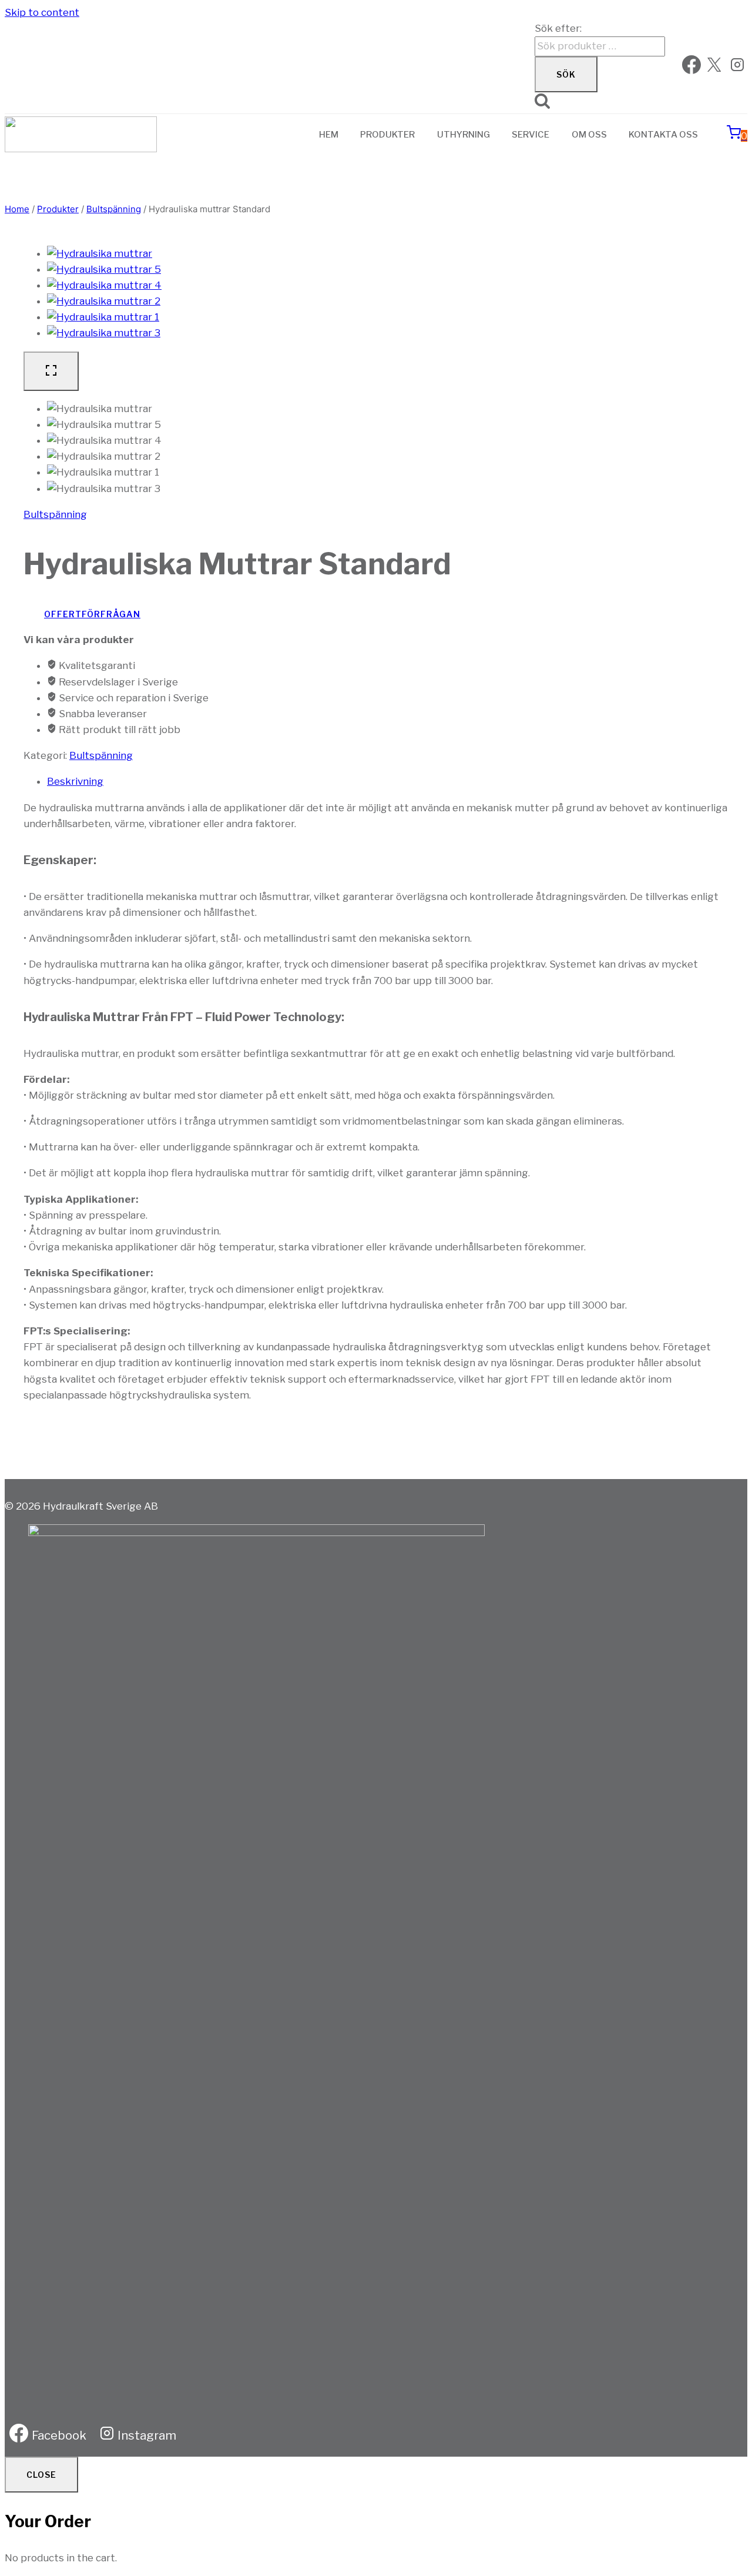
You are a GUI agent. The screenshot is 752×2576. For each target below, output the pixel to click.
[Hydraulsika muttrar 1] (103, 317)
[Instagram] (737, 67)
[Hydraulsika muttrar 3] (104, 333)
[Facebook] (691, 67)
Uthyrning (464, 135)
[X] (714, 67)
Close (41, 2475)
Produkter (387, 135)
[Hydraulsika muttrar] (100, 253)
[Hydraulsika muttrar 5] (104, 269)
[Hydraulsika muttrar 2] (104, 301)
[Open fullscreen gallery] (51, 371)
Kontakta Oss (663, 135)
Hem (329, 135)
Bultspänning (55, 514)
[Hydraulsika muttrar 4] (104, 285)
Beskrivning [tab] (75, 781)
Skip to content (42, 12)
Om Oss (589, 135)
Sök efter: (558, 28)
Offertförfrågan (92, 614)
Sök (566, 74)
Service (531, 135)
